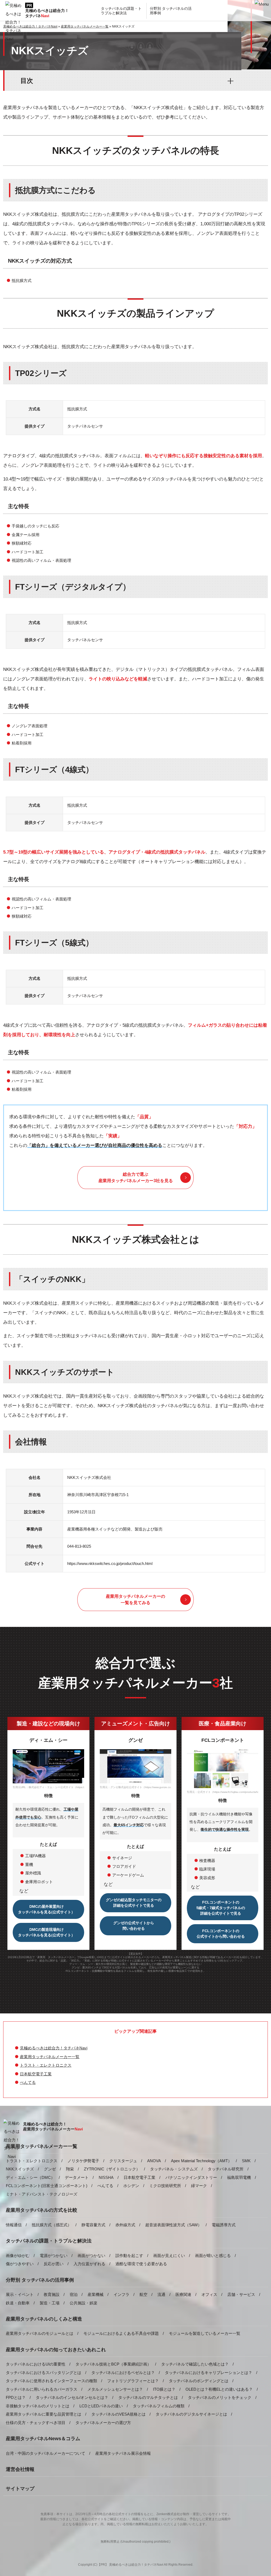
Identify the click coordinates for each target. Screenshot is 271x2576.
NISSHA (106, 2177)
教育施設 (52, 2294)
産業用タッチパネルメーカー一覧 (50, 2057)
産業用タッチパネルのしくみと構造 (44, 2319)
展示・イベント (20, 2294)
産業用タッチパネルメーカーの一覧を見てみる (135, 1599)
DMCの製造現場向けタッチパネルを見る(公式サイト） (46, 1932)
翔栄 (70, 2169)
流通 (161, 2294)
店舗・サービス (241, 2294)
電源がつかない (54, 2256)
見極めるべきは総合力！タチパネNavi (54, 2048)
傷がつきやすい (20, 2264)
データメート (77, 2177)
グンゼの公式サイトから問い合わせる (134, 1926)
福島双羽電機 (239, 2177)
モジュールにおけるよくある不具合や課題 (121, 2333)
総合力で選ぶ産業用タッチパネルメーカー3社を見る (136, 1177)
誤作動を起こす (129, 2256)
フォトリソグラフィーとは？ (133, 2381)
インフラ (121, 2294)
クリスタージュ (123, 2161)
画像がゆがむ (18, 2256)
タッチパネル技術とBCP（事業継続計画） (113, 2364)
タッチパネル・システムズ (174, 2169)
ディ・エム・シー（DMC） (30, 2177)
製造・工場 (50, 2303)
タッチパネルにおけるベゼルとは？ (123, 2373)
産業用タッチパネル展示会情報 (123, 2453)
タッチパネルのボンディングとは (199, 2381)
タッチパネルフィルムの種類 (159, 2406)
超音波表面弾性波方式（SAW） (173, 2225)
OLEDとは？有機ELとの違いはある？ (219, 2389)
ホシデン (131, 2186)
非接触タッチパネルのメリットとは (38, 2406)
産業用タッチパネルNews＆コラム (43, 2439)
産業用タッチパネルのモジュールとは (40, 2333)
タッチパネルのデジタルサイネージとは (191, 2414)
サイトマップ (20, 2489)
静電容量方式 (93, 2225)
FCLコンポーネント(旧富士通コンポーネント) (47, 2186)
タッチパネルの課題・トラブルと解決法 (49, 2241)
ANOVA (154, 2161)
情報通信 (14, 2225)
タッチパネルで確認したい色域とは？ (195, 2364)
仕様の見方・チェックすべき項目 (36, 2423)
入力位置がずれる (89, 2264)
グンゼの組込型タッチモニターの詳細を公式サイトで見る (134, 1903)
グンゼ (50, 2169)
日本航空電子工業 (36, 2074)
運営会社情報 (20, 2469)
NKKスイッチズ (20, 2169)
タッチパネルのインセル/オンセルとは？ (72, 2397)
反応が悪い (54, 2264)
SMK (246, 2161)
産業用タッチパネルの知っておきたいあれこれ (56, 2350)
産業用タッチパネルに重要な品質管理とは (44, 2414)
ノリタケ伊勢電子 (83, 2161)
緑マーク (199, 2186)
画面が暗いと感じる (213, 2256)
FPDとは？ (16, 2397)
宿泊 (74, 2294)
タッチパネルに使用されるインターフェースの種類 (51, 2381)
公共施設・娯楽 (83, 2303)
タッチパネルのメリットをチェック (220, 2397)
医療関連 (183, 2294)
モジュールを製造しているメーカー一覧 (205, 2333)
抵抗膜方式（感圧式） (52, 2225)
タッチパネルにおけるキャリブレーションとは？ (209, 2373)
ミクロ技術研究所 (165, 2186)
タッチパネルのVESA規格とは (118, 2414)
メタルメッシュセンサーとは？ (115, 2389)
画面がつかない (91, 2256)
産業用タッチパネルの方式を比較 (42, 2210)
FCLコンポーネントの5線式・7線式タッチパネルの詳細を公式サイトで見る (221, 1908)
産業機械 (96, 2294)
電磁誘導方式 (224, 2225)
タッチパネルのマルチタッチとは (148, 2397)
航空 (143, 2294)
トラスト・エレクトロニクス (46, 2065)
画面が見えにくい (169, 2256)
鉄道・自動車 (18, 2303)
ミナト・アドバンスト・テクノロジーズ (42, 2194)
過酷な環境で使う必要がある (141, 2264)
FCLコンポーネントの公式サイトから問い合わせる (221, 1934)
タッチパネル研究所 (226, 2169)
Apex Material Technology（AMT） (201, 2161)
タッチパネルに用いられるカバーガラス (42, 2389)
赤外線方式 (125, 2225)
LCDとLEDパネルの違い (101, 2406)
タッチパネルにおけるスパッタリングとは (44, 2373)
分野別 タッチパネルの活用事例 (40, 2280)
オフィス (209, 2294)
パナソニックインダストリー (191, 2177)
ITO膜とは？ (164, 2389)
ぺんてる (28, 2082)
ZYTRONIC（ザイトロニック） (112, 2169)
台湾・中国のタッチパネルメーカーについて (46, 2453)
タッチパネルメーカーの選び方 (103, 2423)
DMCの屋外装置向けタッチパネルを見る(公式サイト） (46, 1909)
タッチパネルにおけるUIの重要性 (36, 2364)
